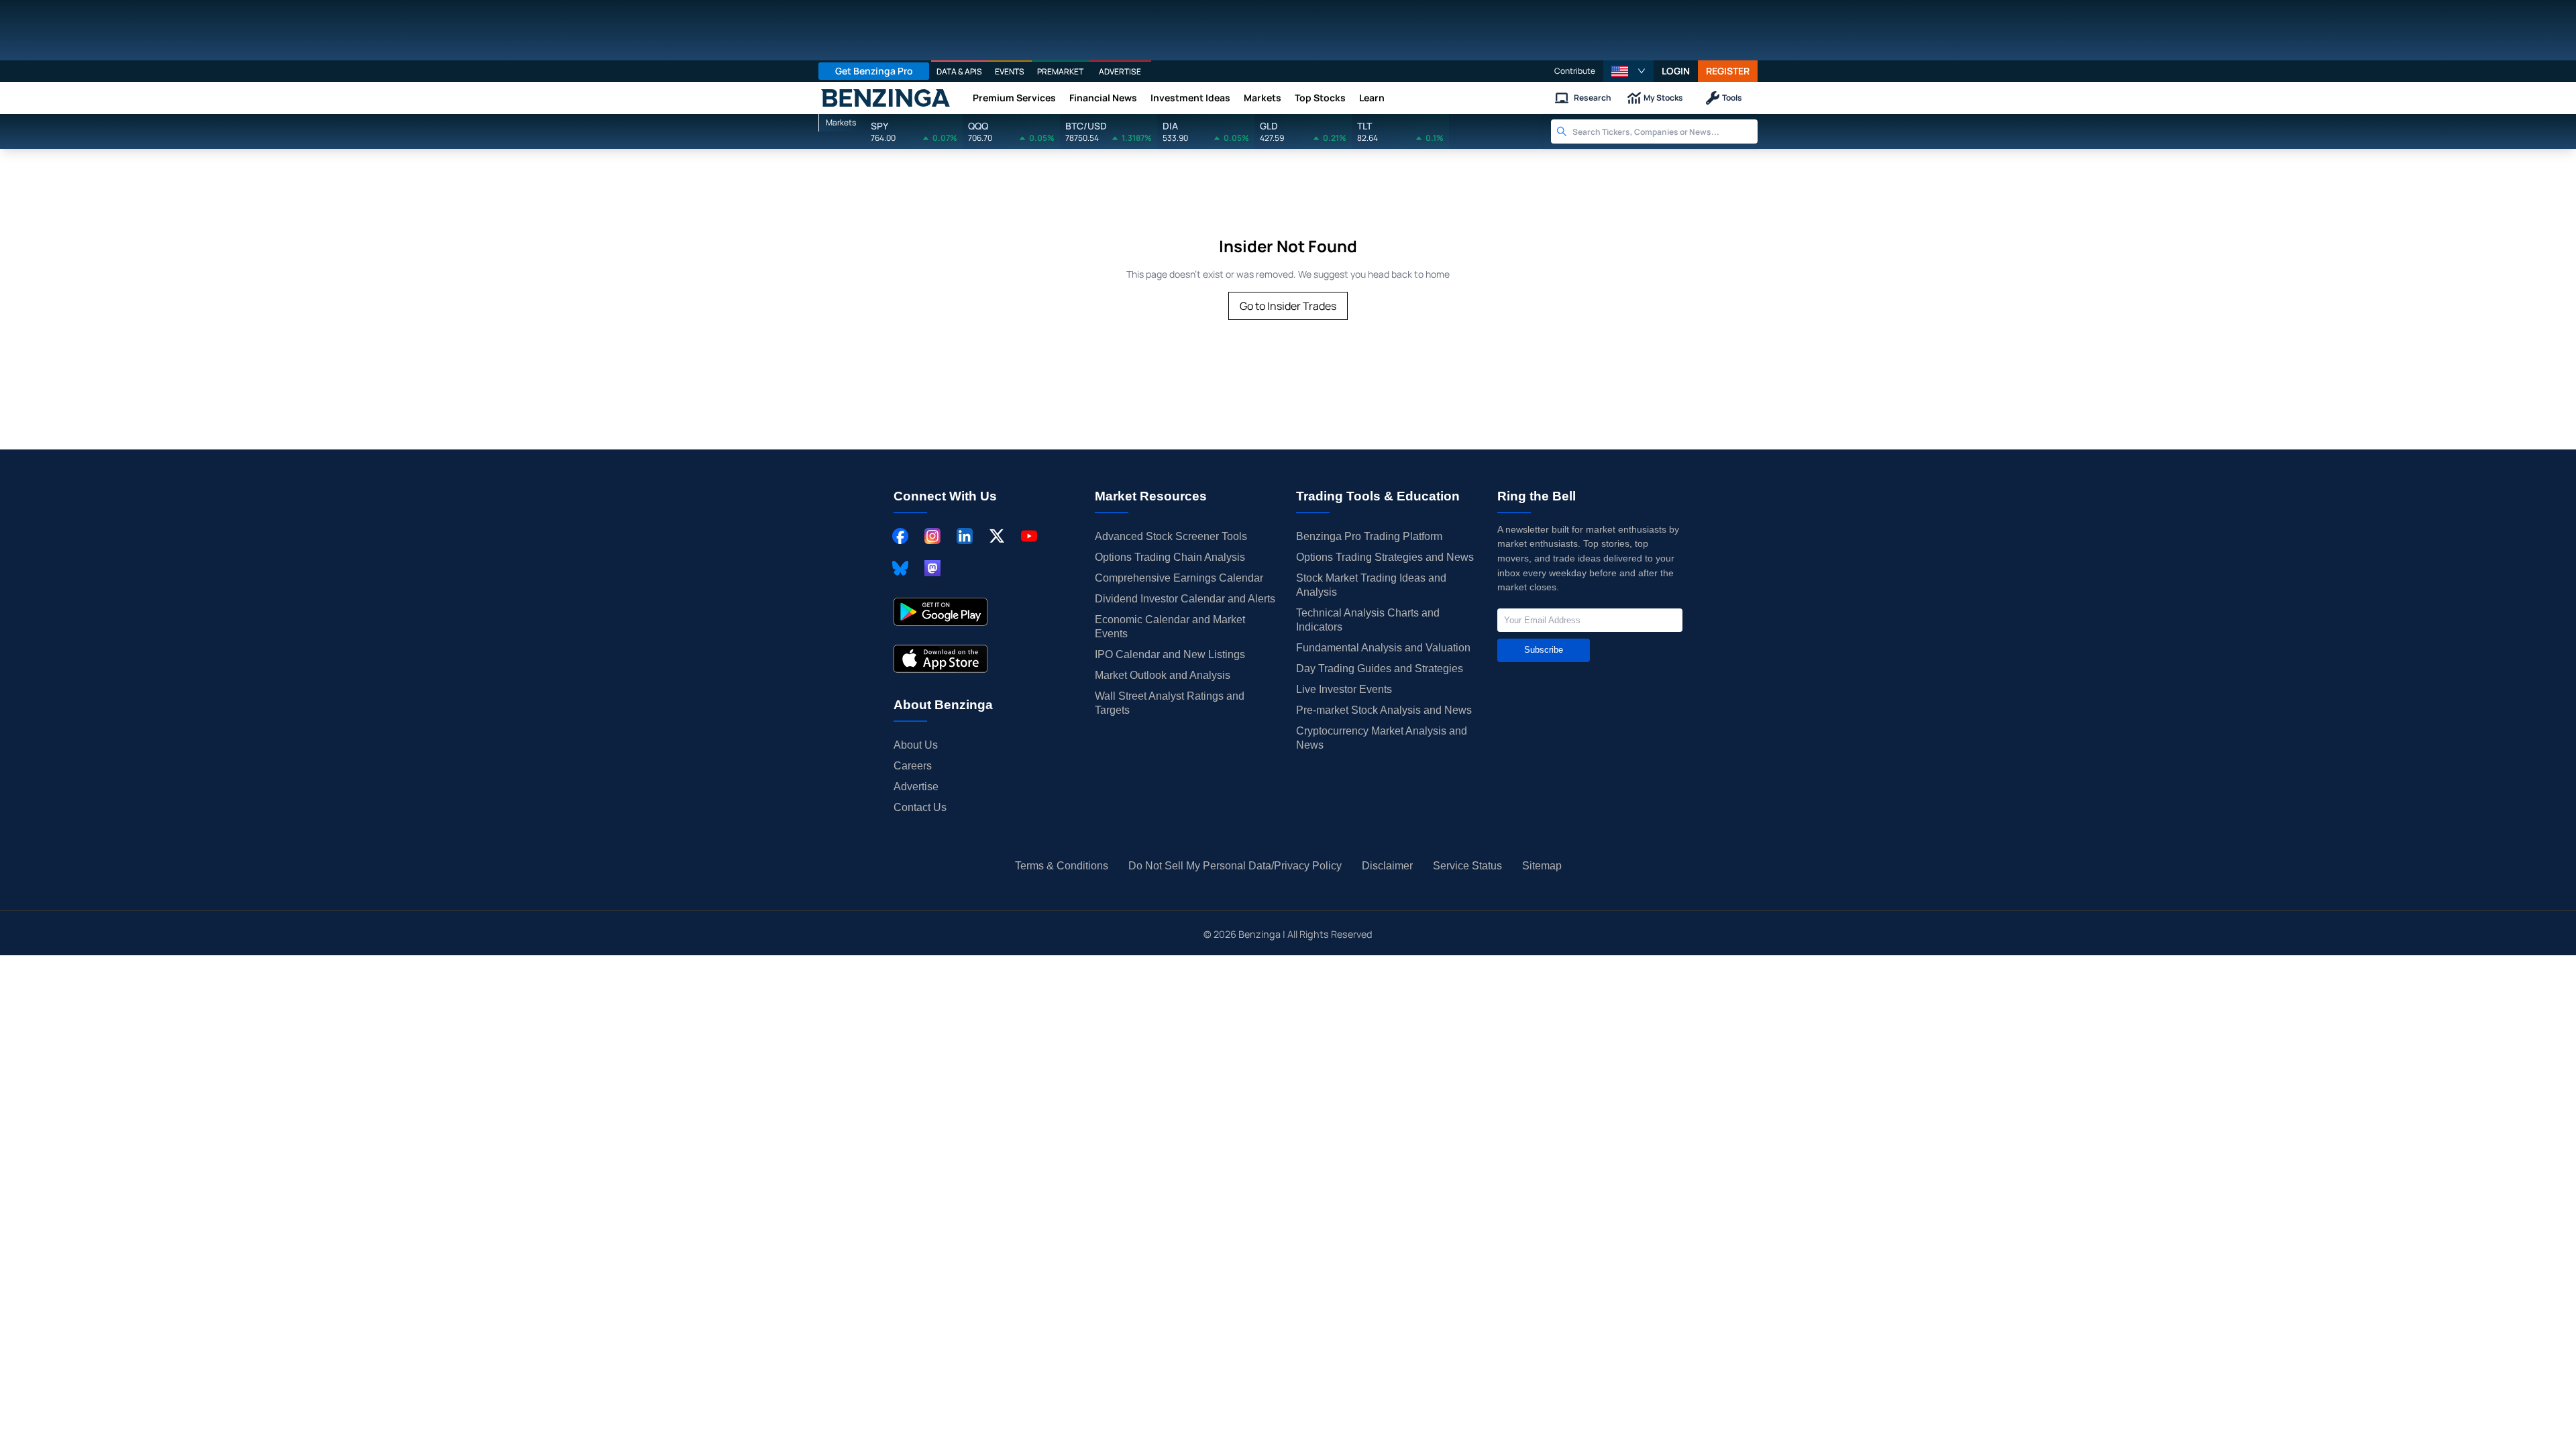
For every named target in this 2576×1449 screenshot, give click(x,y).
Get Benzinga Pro (874, 71)
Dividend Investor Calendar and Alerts (1185, 599)
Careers (913, 766)
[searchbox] (1665, 131)
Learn (1372, 98)
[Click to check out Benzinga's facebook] (900, 536)
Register (1728, 71)
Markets (1263, 98)
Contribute (1575, 71)
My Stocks (1663, 98)
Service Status (1467, 866)
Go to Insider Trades (1288, 306)
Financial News (1103, 98)
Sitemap (1542, 866)
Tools (1732, 98)
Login (1676, 71)
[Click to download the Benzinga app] (941, 612)
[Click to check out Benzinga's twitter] (997, 536)
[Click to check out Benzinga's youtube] (1029, 536)
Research (1593, 98)
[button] (1628, 71)
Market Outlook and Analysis (1163, 675)
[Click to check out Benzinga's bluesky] (900, 568)
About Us (916, 745)
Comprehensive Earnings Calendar (1179, 578)
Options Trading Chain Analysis (1170, 557)
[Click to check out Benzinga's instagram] (932, 536)
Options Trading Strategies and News (1385, 557)
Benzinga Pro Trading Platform (1369, 536)
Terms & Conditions (1062, 866)
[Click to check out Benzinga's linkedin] (965, 536)
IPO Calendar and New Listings (1170, 654)
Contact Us (920, 807)
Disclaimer (1387, 866)
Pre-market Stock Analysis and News (1384, 710)
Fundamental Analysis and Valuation (1383, 648)
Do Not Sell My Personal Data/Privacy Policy (1235, 866)
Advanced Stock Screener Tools (1171, 536)
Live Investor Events (1344, 689)
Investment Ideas (1190, 98)
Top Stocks (1320, 98)
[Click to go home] (885, 98)
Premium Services (1014, 98)
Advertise (916, 787)
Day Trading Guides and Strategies (1380, 668)
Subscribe (1544, 650)
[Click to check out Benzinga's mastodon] (932, 568)
